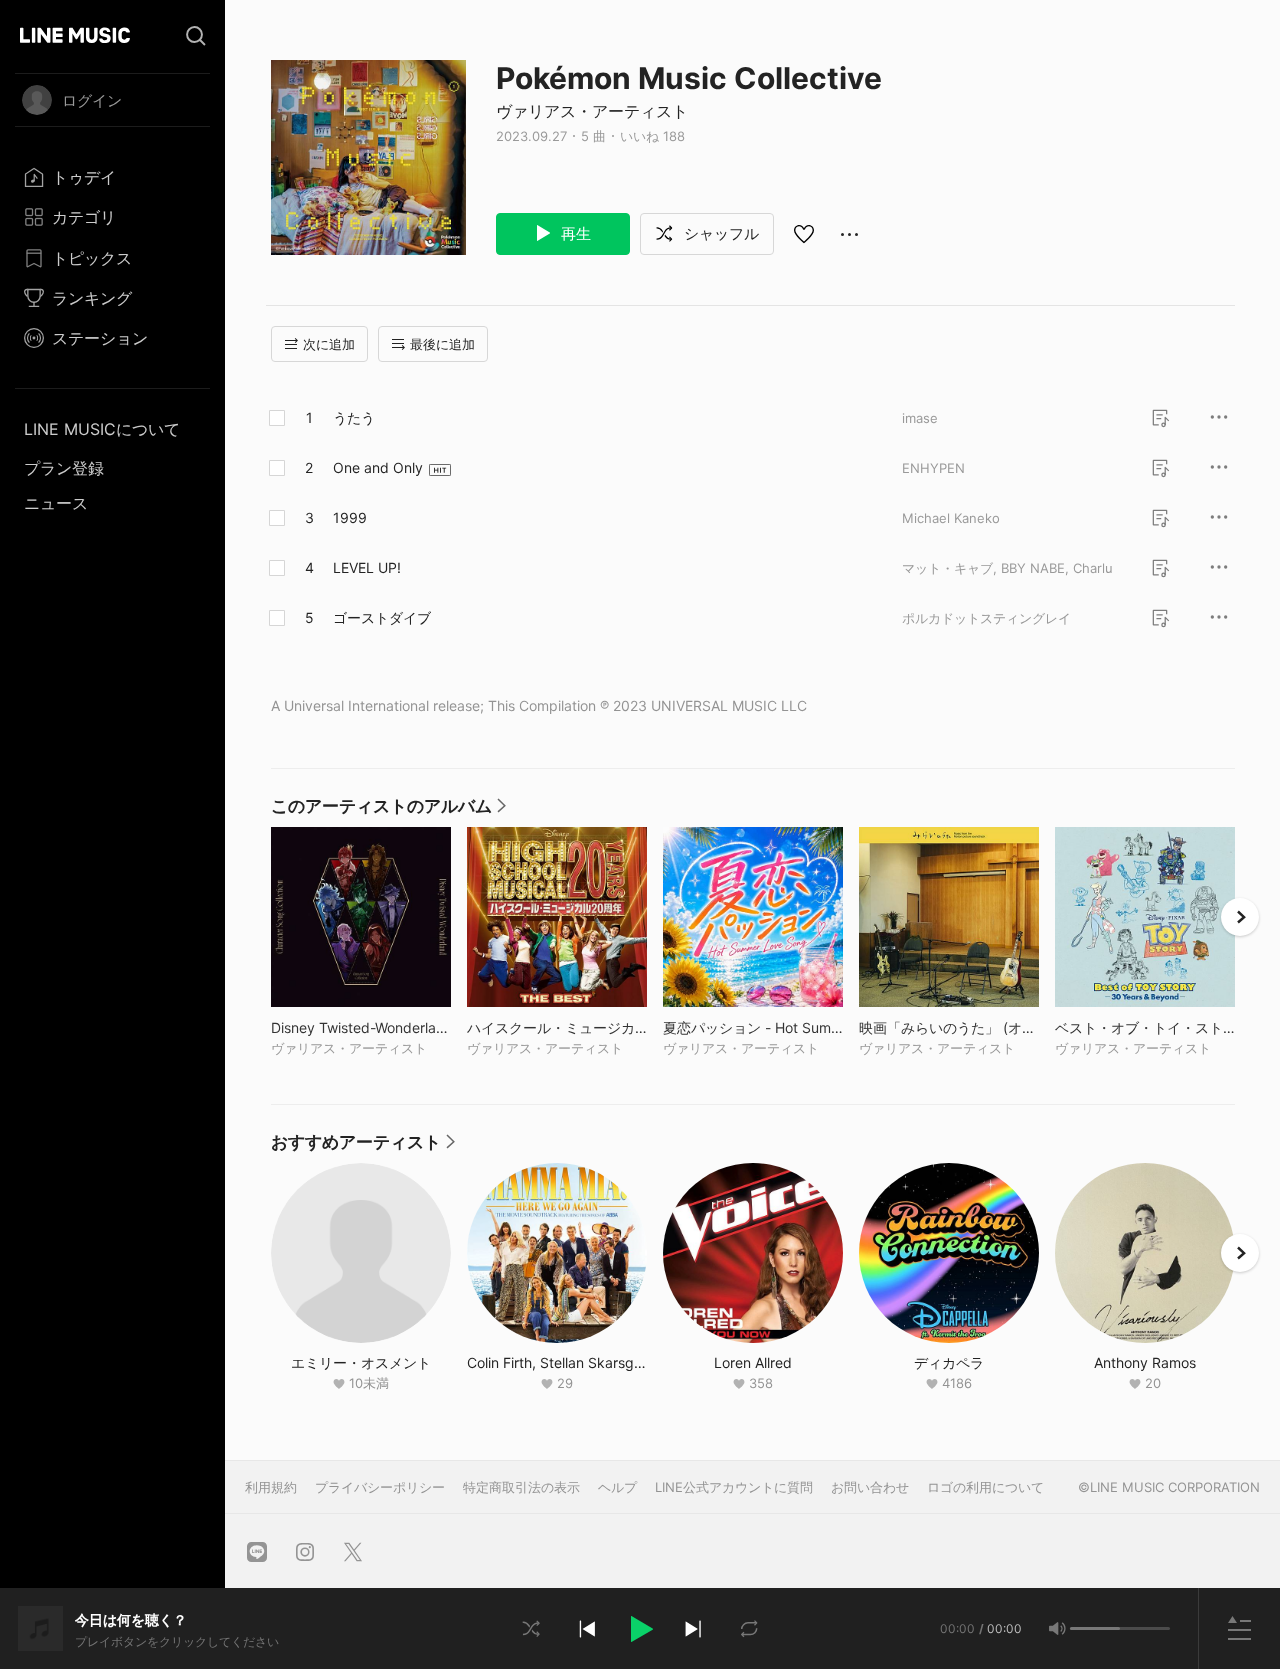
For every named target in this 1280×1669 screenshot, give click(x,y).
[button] (640, 1629)
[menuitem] (112, 177)
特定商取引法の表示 (521, 1487)
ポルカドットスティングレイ (986, 618)
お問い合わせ (870, 1487)
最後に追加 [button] (442, 344)
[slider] (1095, 1628)
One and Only (378, 467)
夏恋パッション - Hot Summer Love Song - (753, 1027)
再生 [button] (574, 233)
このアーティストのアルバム (388, 811)
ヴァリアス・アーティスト (592, 111)
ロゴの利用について (985, 1487)
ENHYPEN (933, 468)
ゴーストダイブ (382, 617)
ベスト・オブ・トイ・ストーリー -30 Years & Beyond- (1145, 1027)
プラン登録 (64, 468)
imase (920, 418)
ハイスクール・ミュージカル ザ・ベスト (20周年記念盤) (557, 1027)
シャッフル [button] (719, 233)
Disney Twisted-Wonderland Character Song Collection (361, 1027)
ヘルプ (617, 1487)
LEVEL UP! (367, 567)
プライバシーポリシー (380, 1487)
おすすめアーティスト (363, 1147)
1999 (350, 517)
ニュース (56, 503)
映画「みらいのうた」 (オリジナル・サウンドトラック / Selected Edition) (949, 1027)
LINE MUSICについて (102, 429)
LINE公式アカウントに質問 (734, 1487)
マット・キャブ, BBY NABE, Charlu (1007, 568)
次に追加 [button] (329, 344)
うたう (354, 417)
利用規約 (271, 1487)
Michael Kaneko (951, 518)
